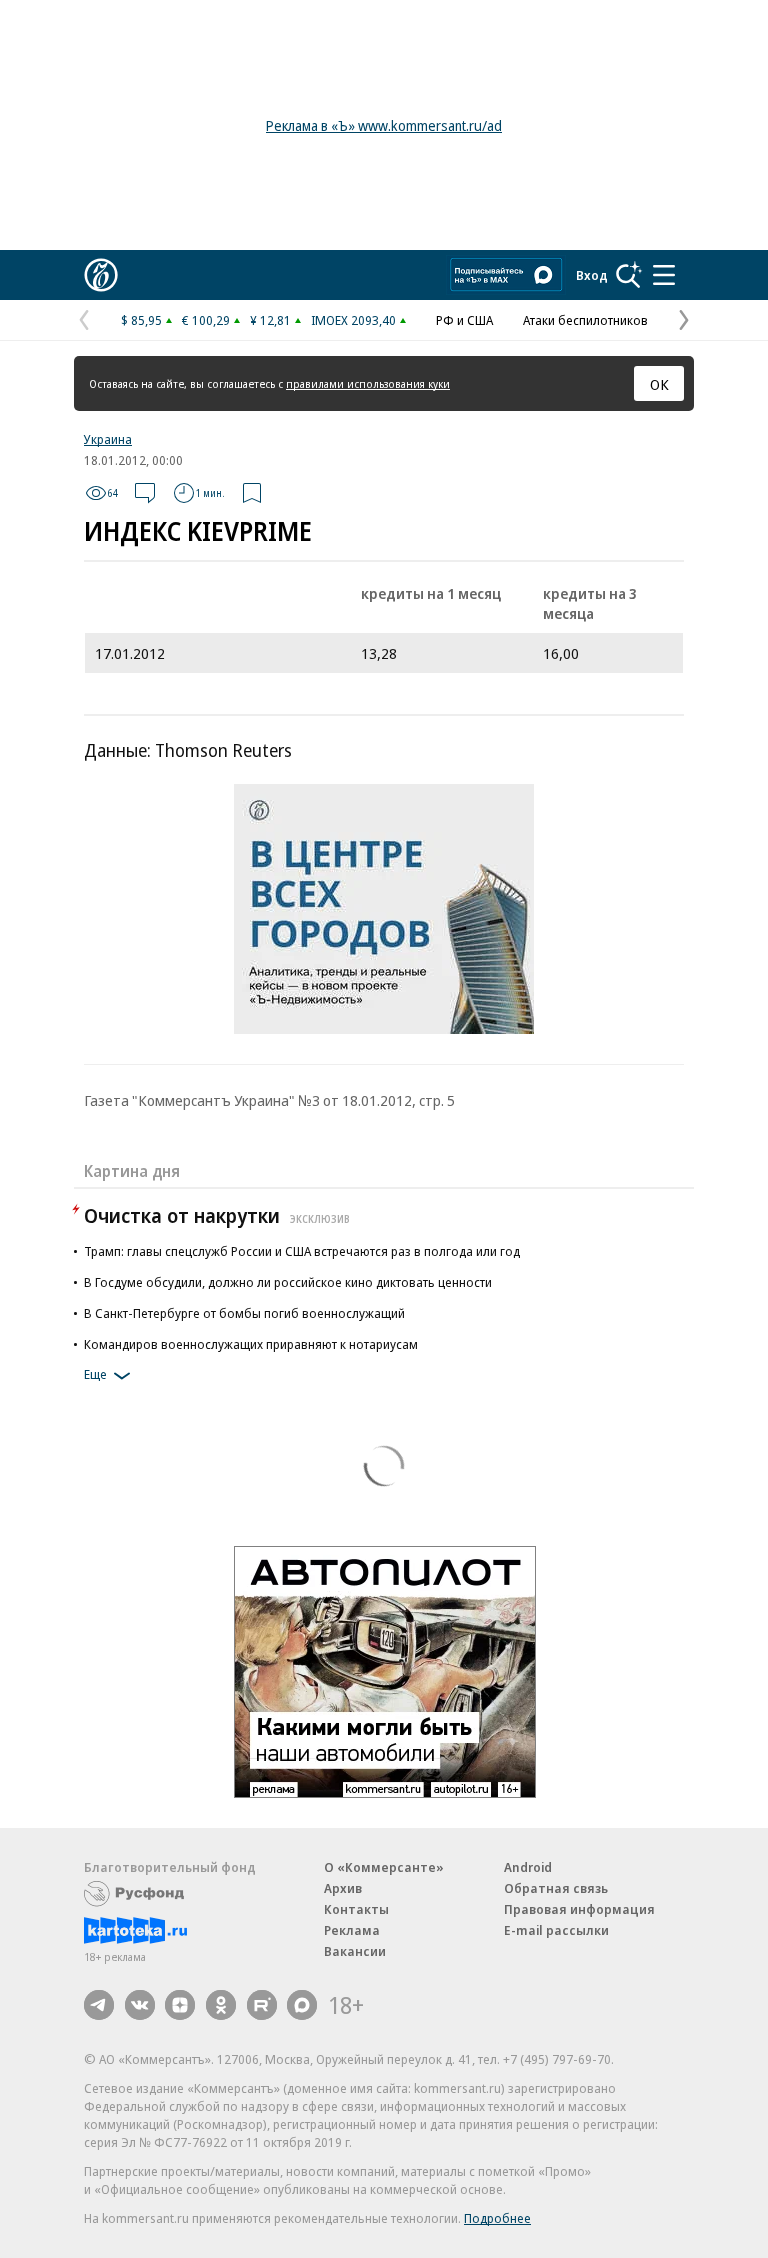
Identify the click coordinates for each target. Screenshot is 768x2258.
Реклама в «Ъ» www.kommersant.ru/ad (384, 125)
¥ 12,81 (270, 320)
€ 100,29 (206, 320)
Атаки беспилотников (585, 320)
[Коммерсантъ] (101, 275)
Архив (343, 1888)
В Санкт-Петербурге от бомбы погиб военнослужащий (244, 1313)
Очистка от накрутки (217, 1215)
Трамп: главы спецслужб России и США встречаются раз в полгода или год (302, 1251)
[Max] (302, 2005)
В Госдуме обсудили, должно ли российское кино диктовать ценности (288, 1282)
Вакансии (355, 1951)
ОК (659, 384)
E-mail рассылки (556, 1930)
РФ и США (464, 320)
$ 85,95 (141, 320)
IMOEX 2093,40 (353, 320)
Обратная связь (556, 1888)
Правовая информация (579, 1909)
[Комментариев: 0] (145, 493)
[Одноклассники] (221, 2005)
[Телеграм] (99, 2005)
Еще (95, 1374)
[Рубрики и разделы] (664, 275)
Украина (108, 439)
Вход (592, 275)
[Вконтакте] (140, 2005)
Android (528, 1867)
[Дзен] (180, 2005)
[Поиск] (629, 275)
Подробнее (497, 2218)
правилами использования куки (368, 383)
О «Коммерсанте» (384, 1867)
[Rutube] (262, 2005)
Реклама (352, 1930)
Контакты (356, 1909)
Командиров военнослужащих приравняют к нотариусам (251, 1344)
